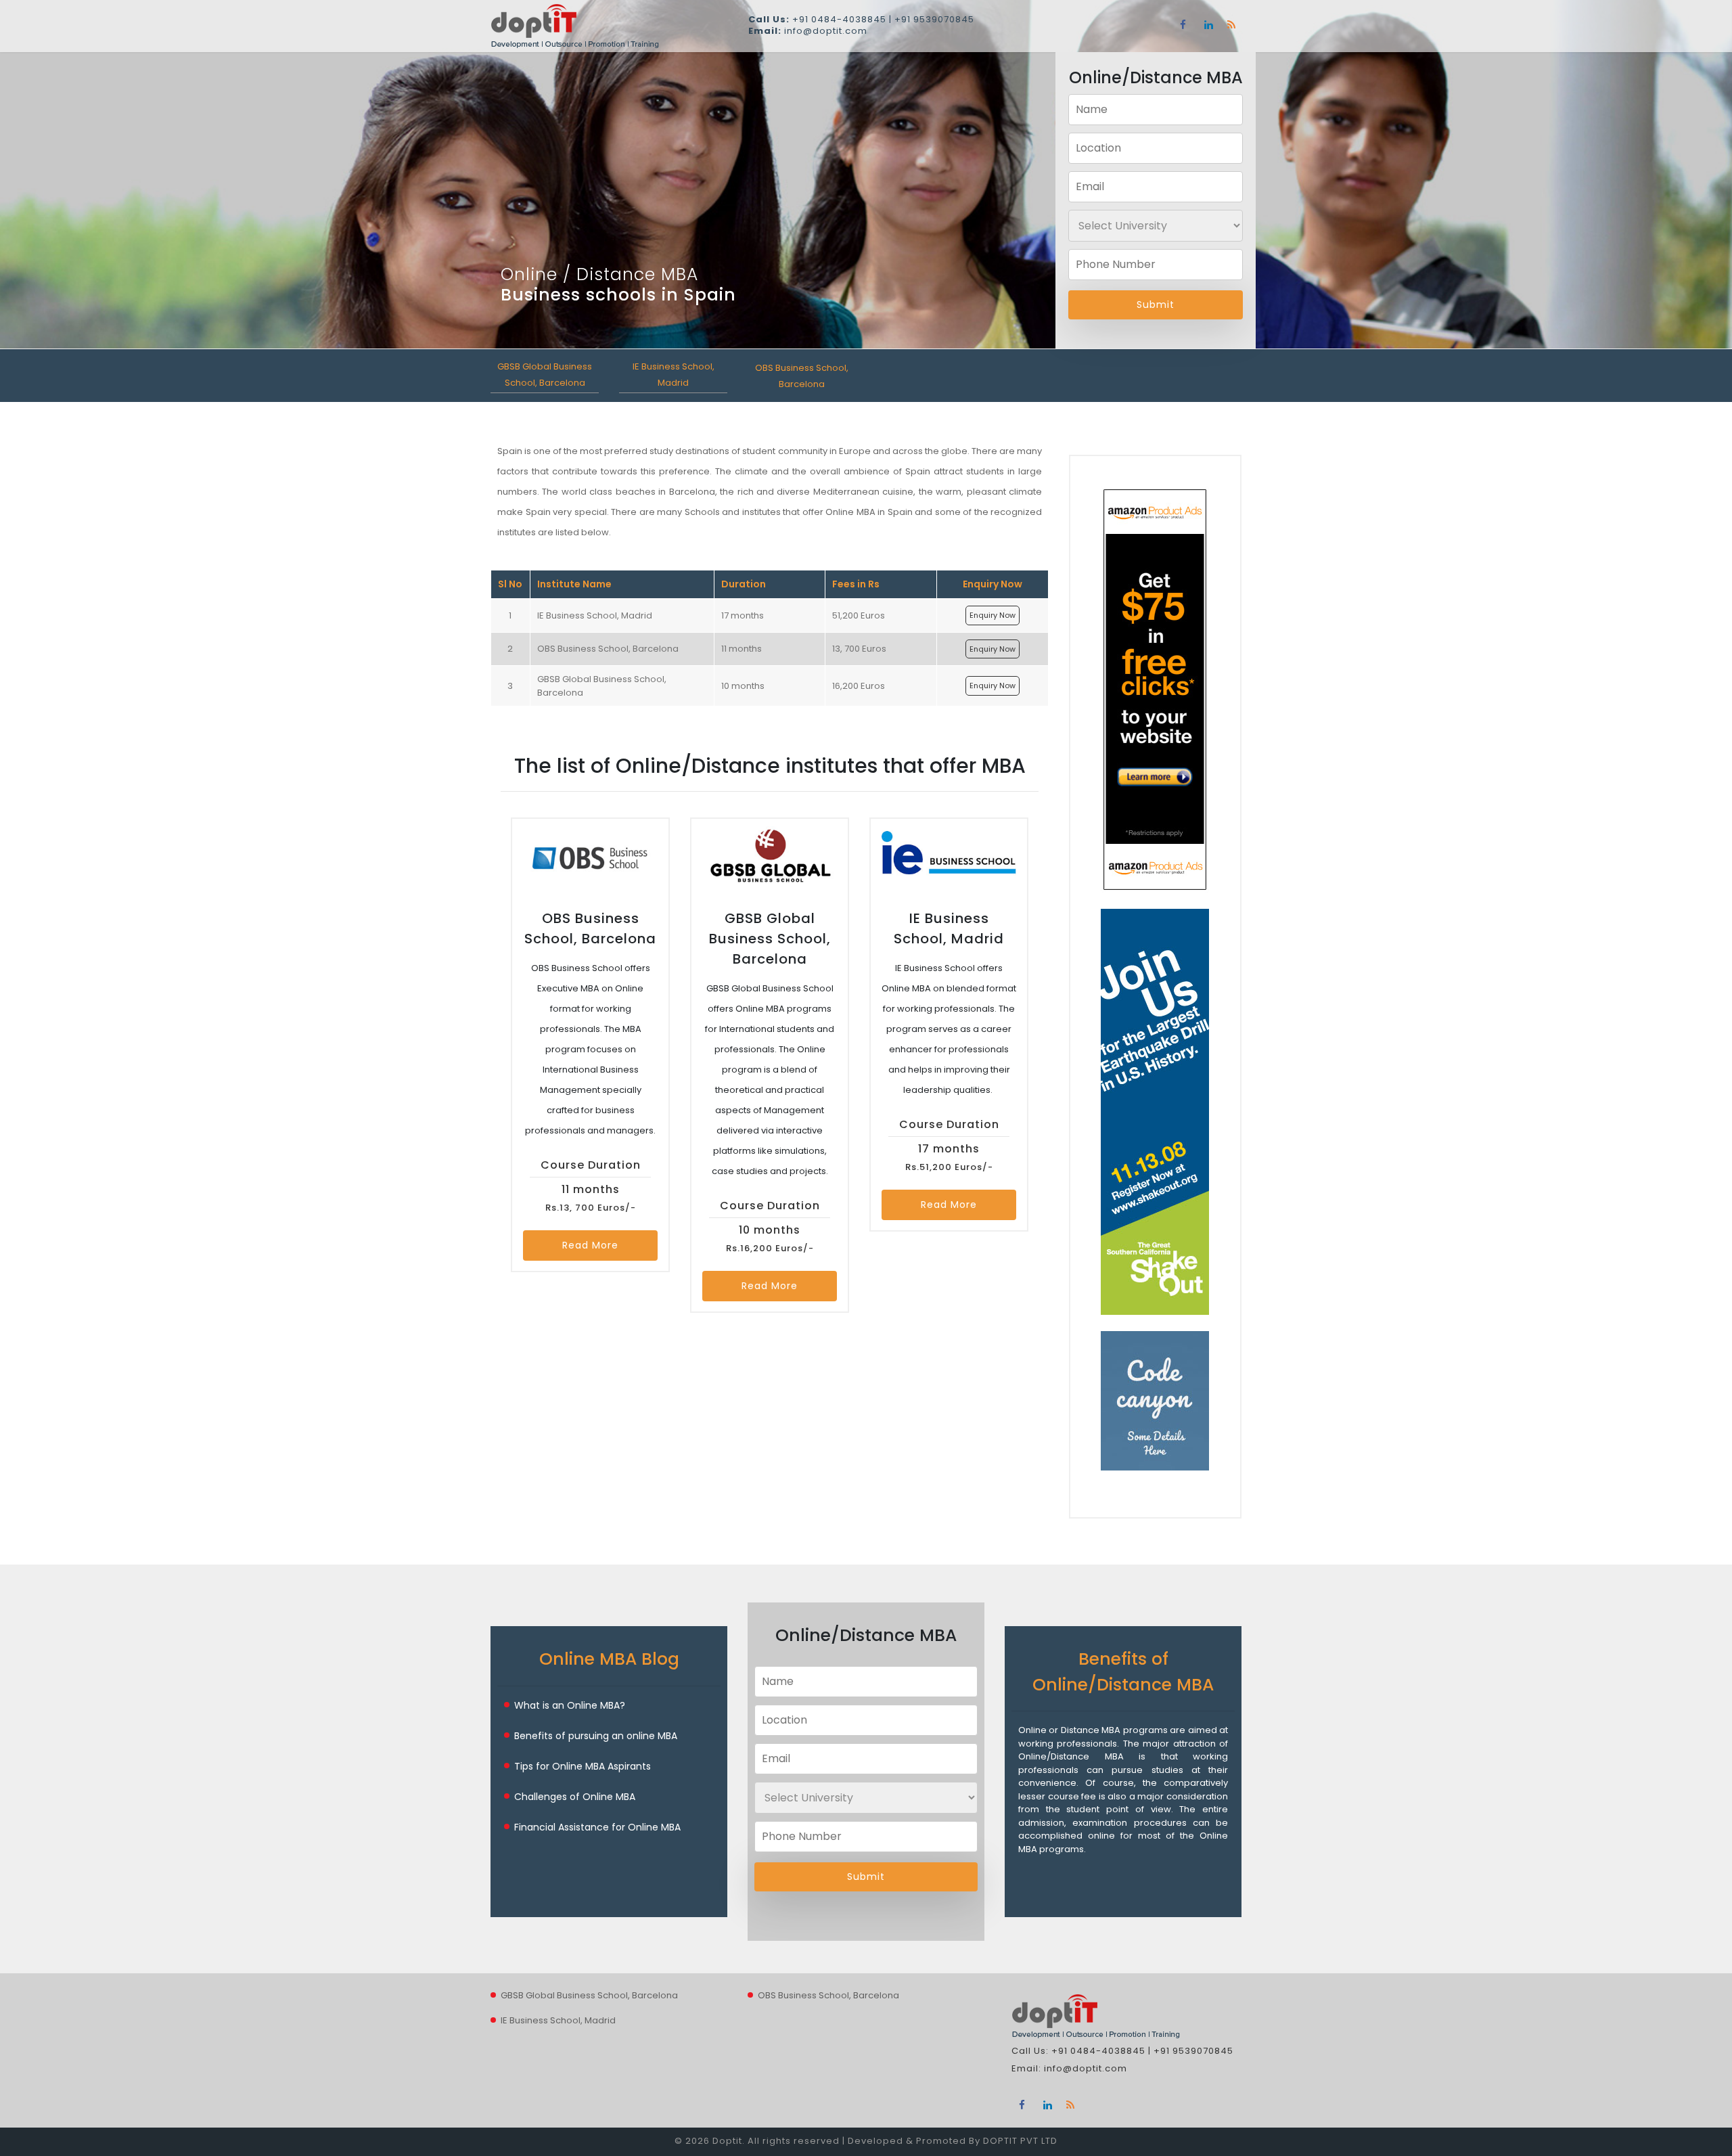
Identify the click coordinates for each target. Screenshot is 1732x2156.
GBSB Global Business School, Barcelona (589, 1995)
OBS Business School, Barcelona (828, 1995)
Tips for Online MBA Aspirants (583, 1766)
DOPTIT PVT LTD (1020, 2141)
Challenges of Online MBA (575, 1797)
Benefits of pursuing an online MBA (596, 1736)
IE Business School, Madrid (558, 2020)
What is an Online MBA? (570, 1705)
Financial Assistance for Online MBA (597, 1827)
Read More (590, 1245)
